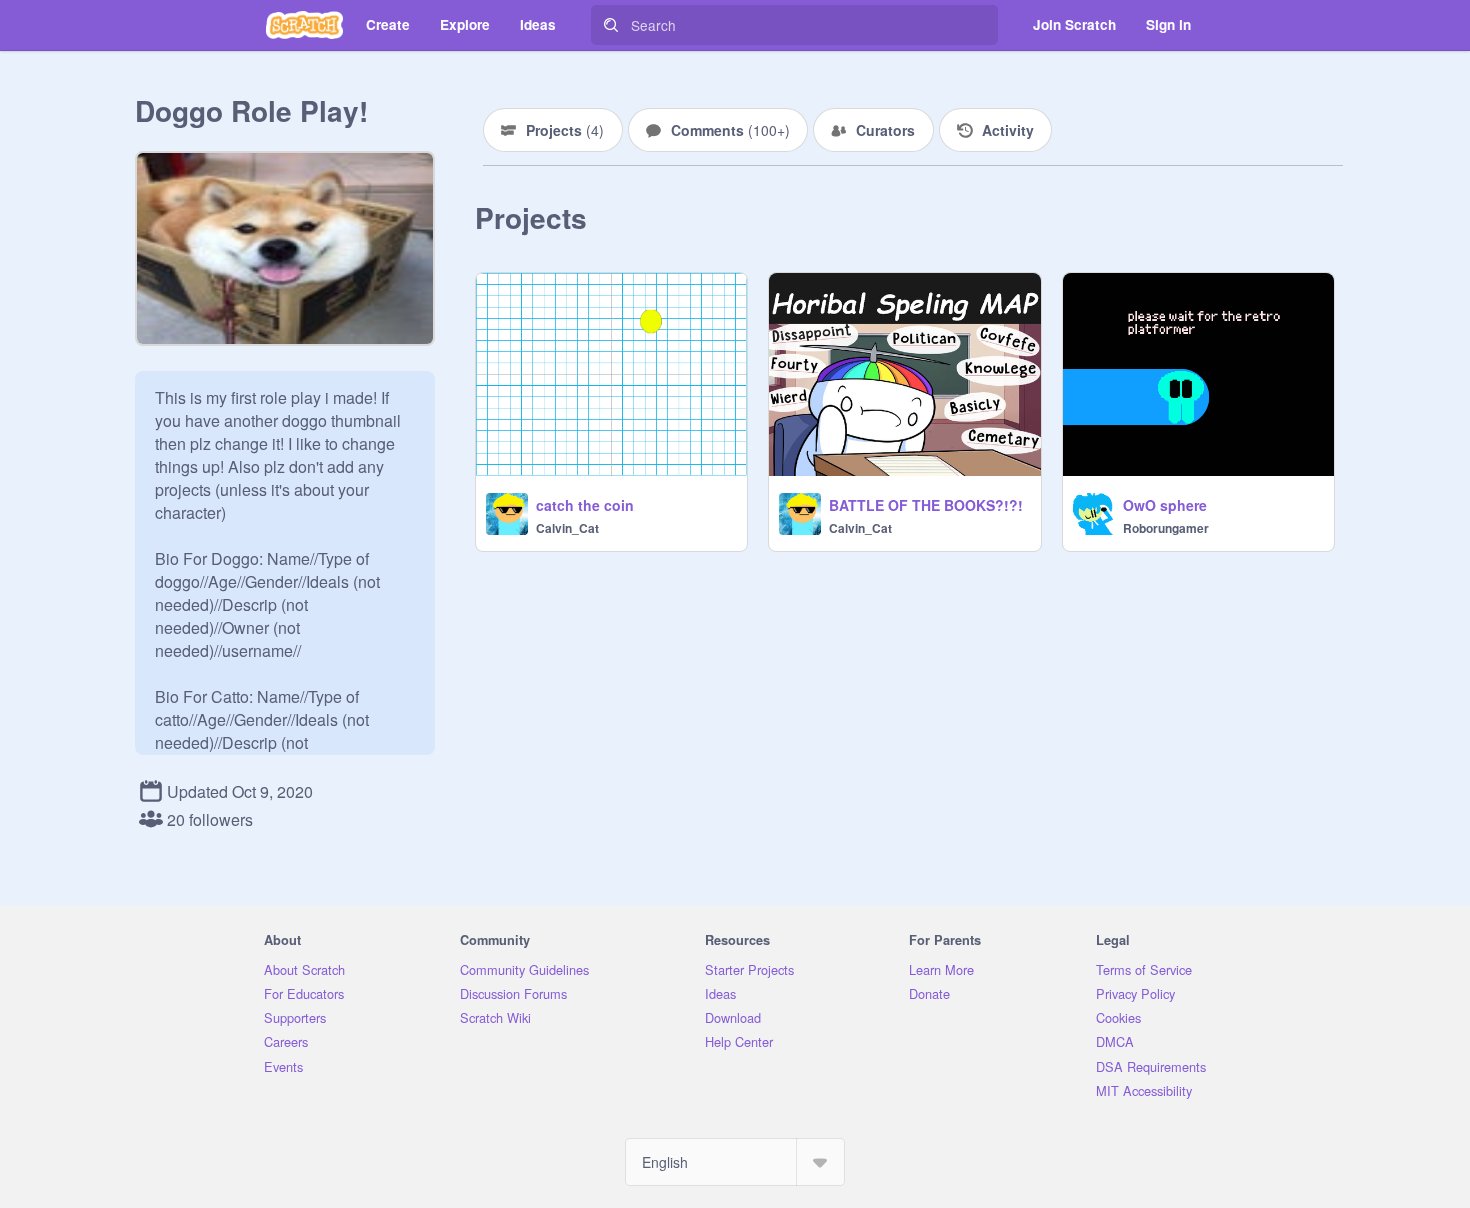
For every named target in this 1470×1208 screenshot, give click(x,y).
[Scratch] (304, 25)
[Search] (611, 25)
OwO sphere (1165, 505)
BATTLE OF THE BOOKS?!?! (926, 505)
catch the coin (585, 505)
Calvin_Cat (567, 528)
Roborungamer (1166, 528)
